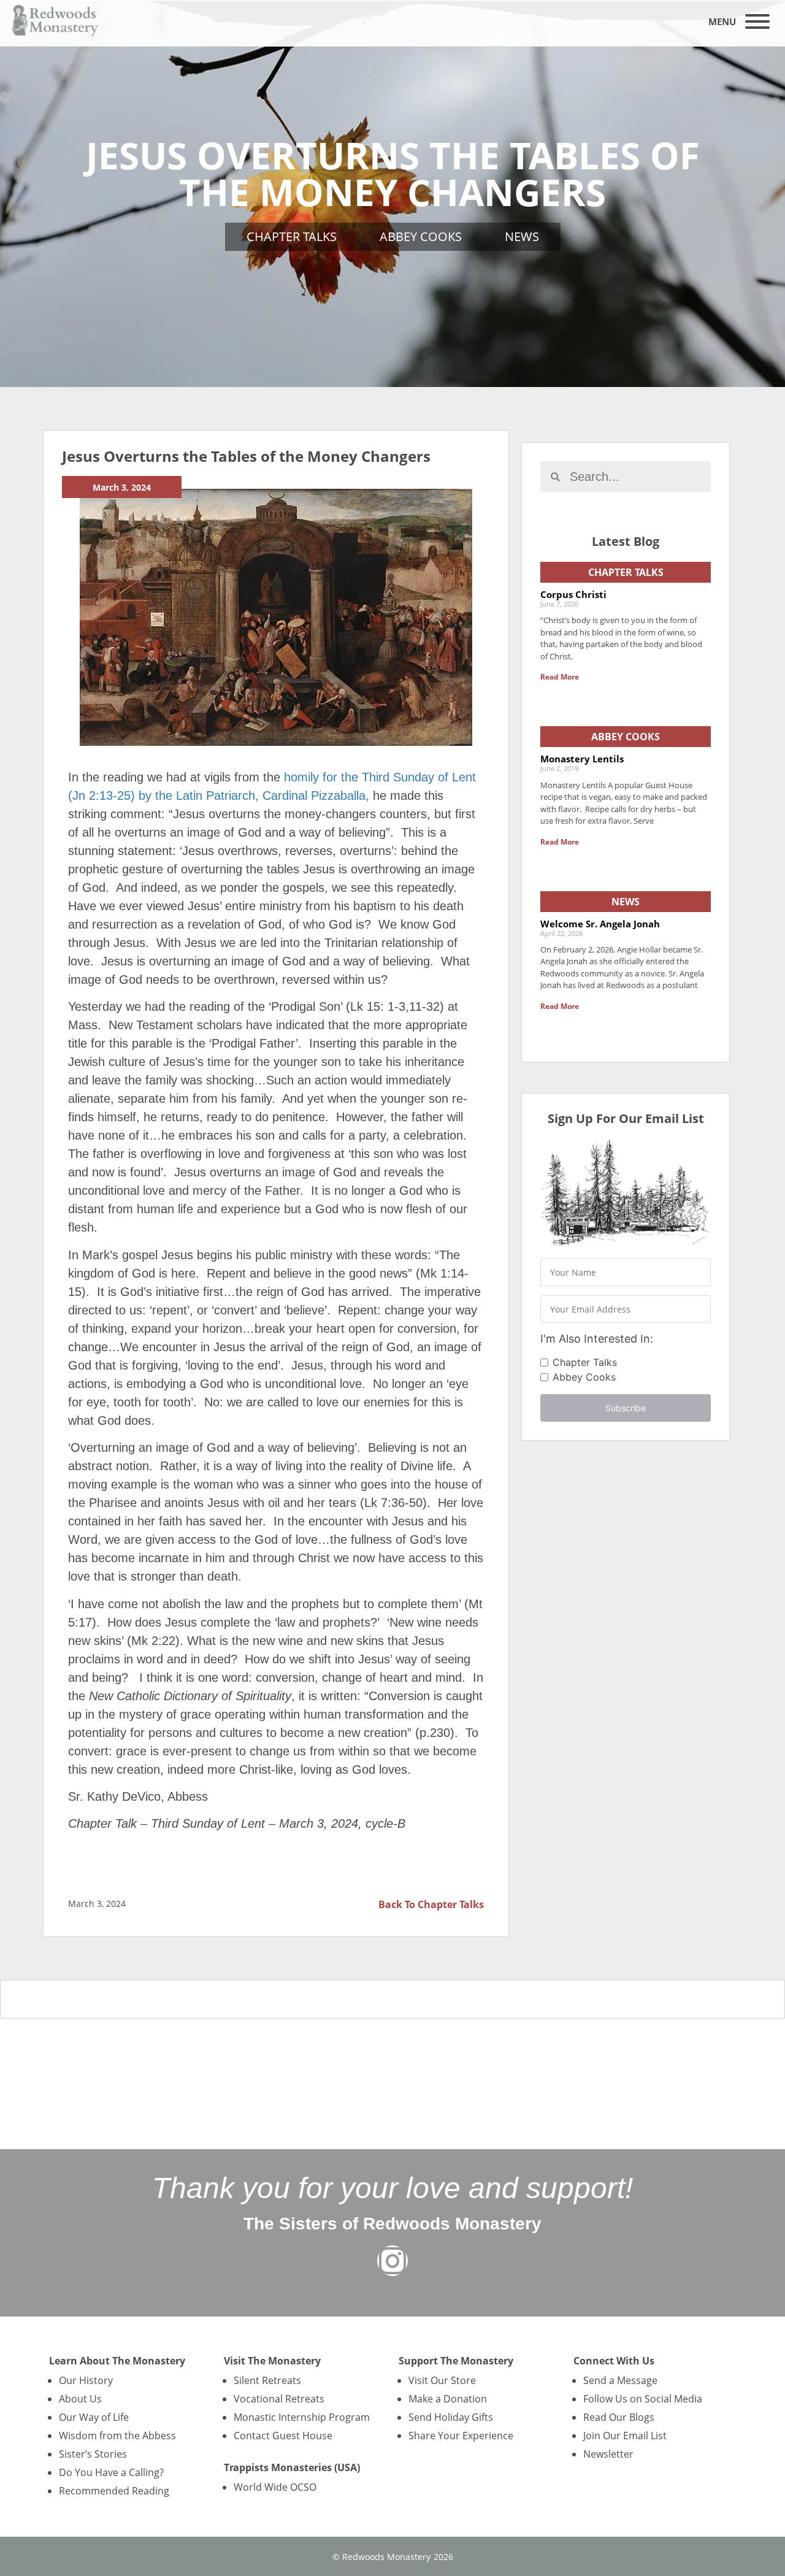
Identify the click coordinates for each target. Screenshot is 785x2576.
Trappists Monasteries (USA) (292, 2467)
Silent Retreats (267, 2380)
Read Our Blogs (619, 2417)
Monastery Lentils (582, 759)
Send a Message (620, 2380)
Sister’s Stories (93, 2454)
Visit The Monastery (272, 2361)
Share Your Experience (461, 2436)
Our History (86, 2380)
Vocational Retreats (279, 2399)
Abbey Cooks (421, 236)
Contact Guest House (283, 2436)
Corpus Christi (573, 594)
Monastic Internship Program (302, 2417)
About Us (80, 2399)
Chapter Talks (292, 236)
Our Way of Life (94, 2417)
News (522, 236)
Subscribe (626, 1408)
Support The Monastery (456, 2361)
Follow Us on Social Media (643, 2399)
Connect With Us (614, 2361)
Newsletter (608, 2454)
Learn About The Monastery (117, 2361)
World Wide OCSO (275, 2487)
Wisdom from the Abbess (117, 2436)
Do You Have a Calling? (111, 2472)
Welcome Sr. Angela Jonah (600, 924)
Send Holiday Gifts (451, 2417)
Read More (560, 677)
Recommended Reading (114, 2491)
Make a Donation (448, 2399)
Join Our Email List (625, 2436)
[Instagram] (392, 2261)
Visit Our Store (442, 2380)
